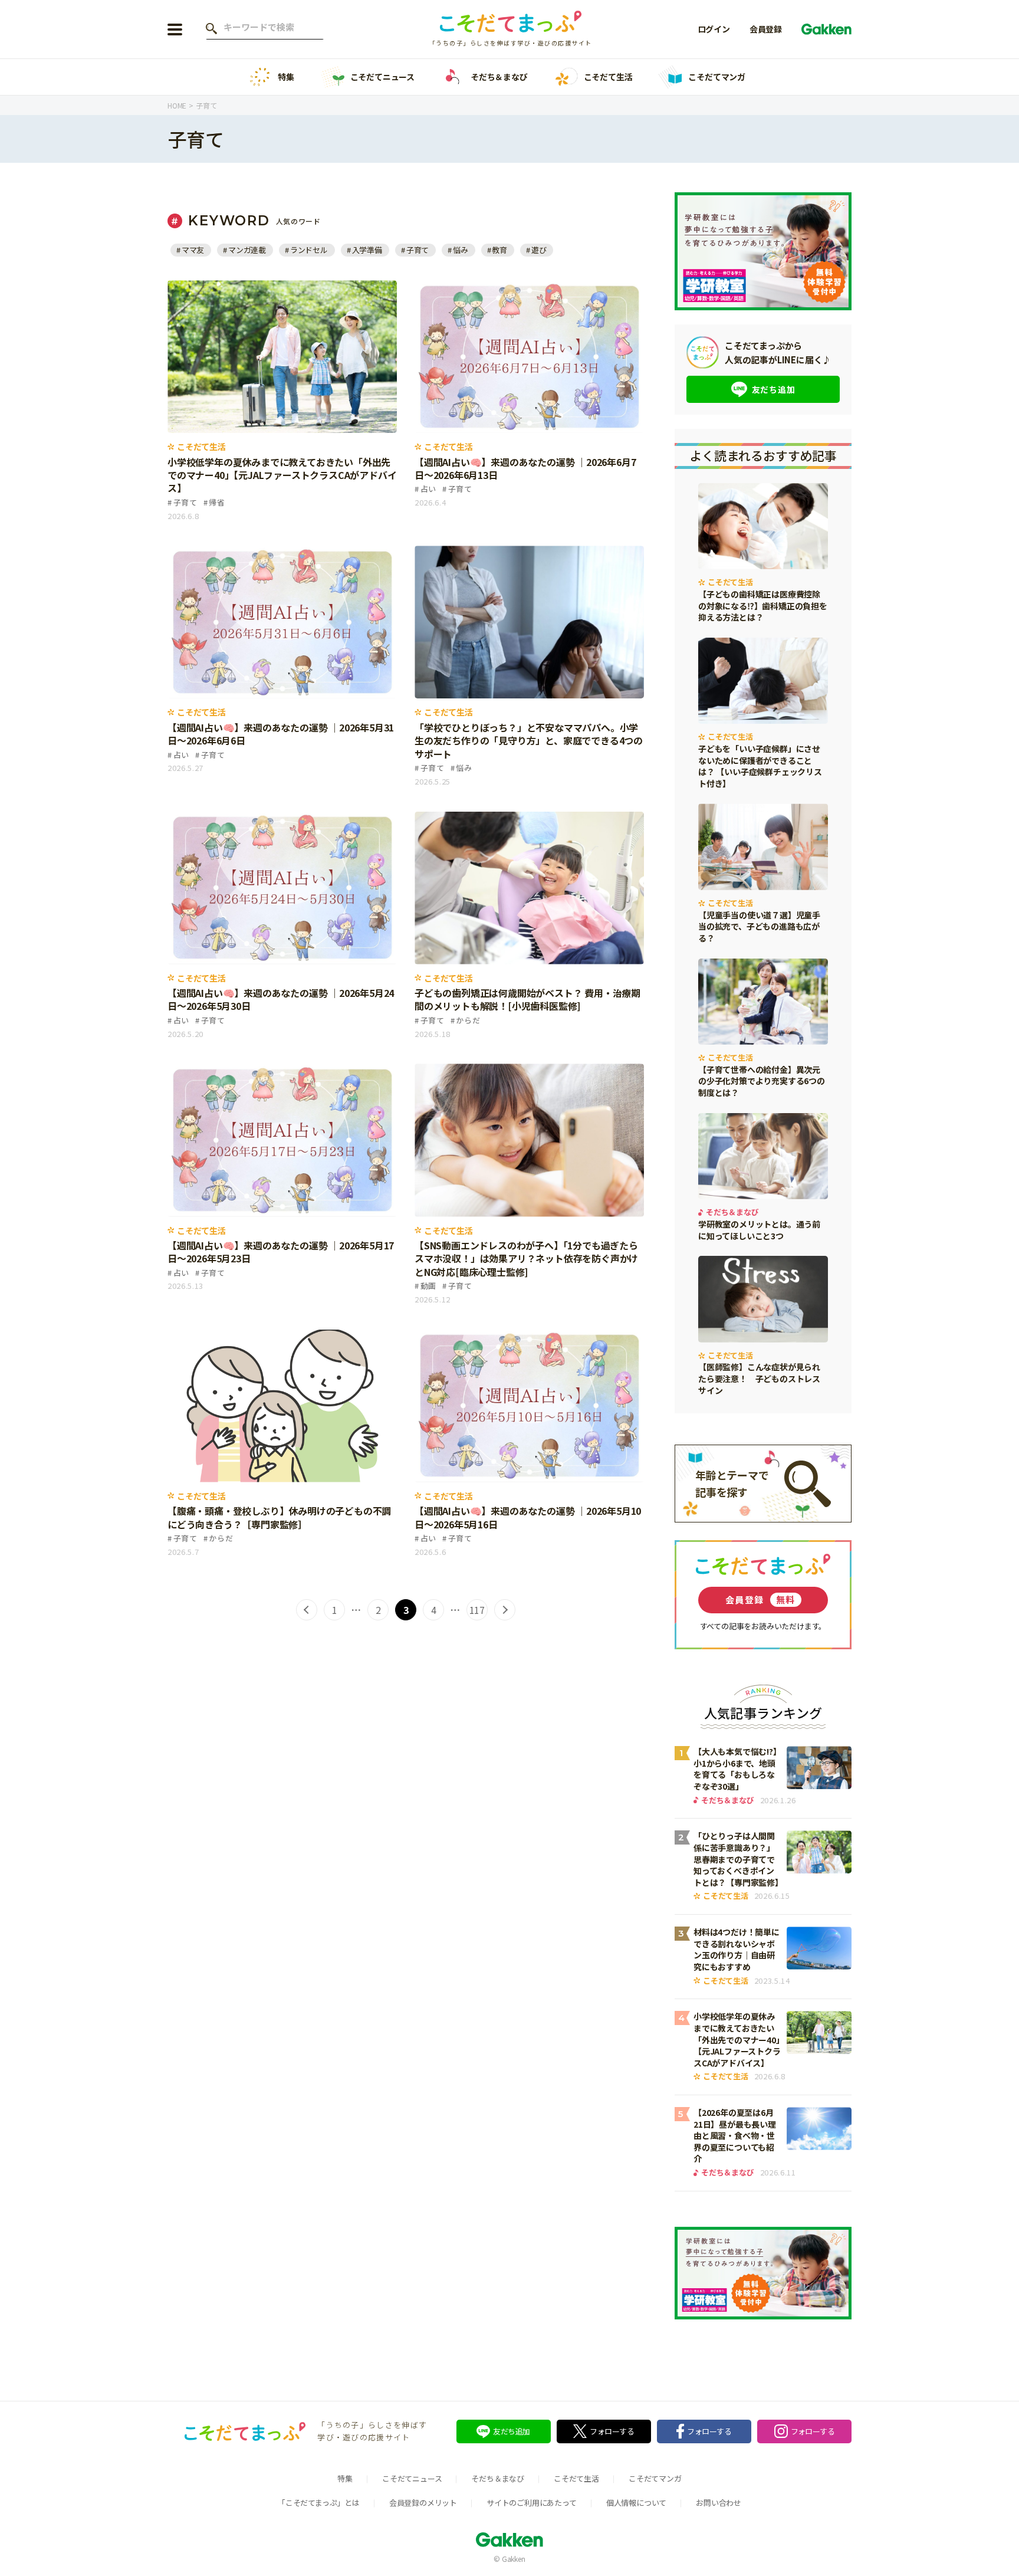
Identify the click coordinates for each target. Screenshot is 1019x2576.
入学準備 (367, 250)
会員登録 (766, 29)
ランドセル (309, 250)
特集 (286, 77)
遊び (539, 250)
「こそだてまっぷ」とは (319, 2503)
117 (477, 1610)
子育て (418, 250)
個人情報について (636, 2503)
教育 (499, 250)
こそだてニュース (382, 77)
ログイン (714, 29)
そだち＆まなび (499, 77)
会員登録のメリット (423, 2503)
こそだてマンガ (717, 77)
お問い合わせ (719, 2503)
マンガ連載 (247, 250)
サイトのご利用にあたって (532, 2503)
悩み (460, 250)
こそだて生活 (608, 77)
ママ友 (193, 250)
